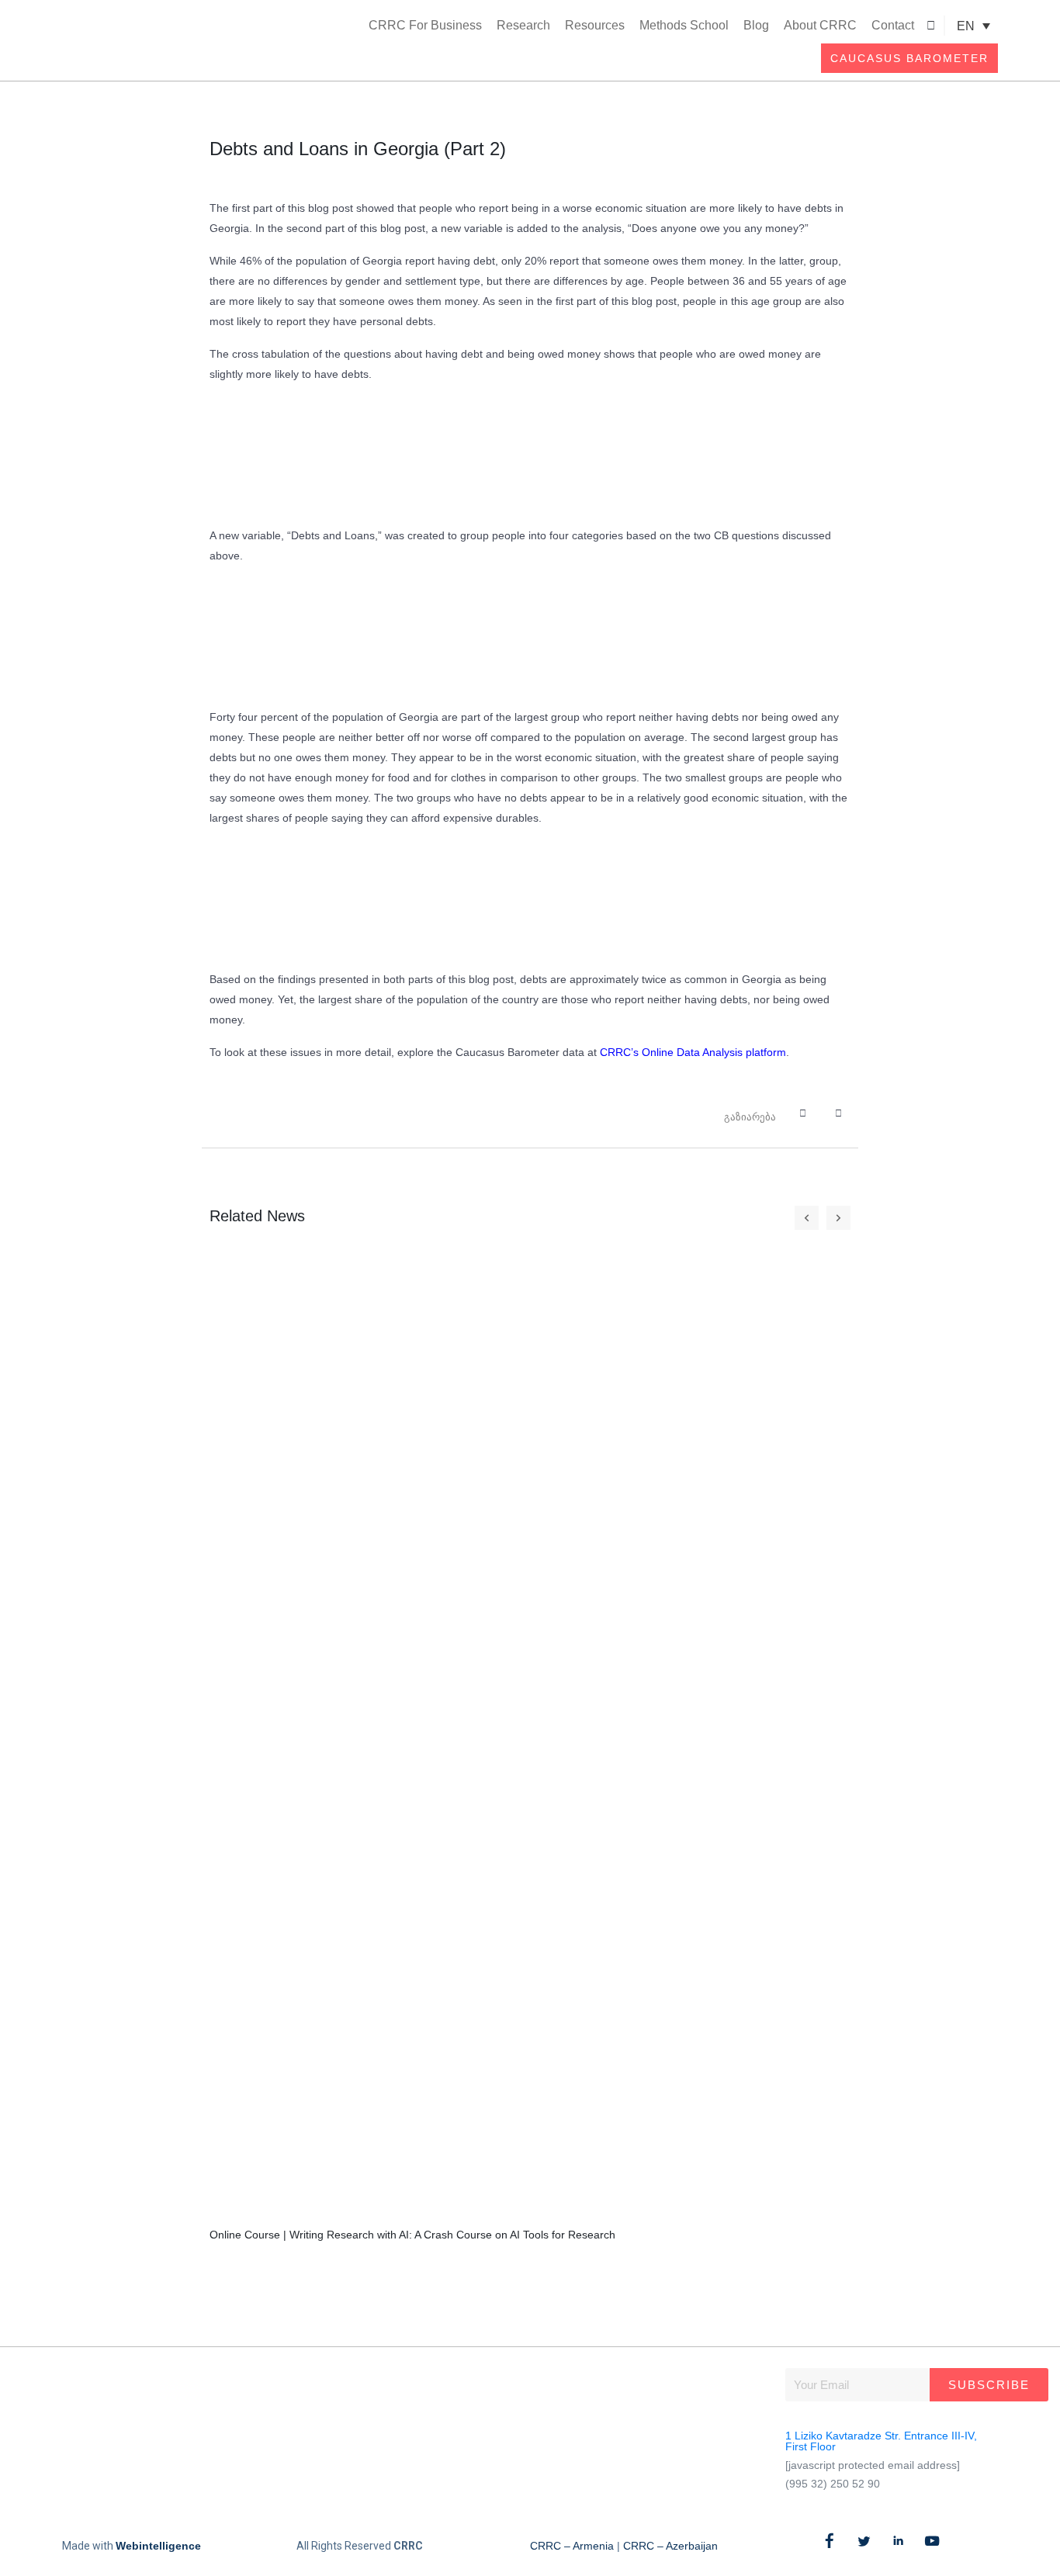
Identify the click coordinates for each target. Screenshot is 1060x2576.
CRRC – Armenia (572, 2546)
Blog (756, 25)
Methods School (684, 25)
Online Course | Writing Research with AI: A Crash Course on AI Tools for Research (412, 2235)
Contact (893, 25)
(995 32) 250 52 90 (833, 2484)
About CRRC (820, 25)
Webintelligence (158, 2546)
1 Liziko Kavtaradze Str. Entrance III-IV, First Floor (881, 2441)
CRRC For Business (425, 25)
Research (523, 25)
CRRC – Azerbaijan (670, 2546)
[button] (931, 26)
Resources (595, 25)
